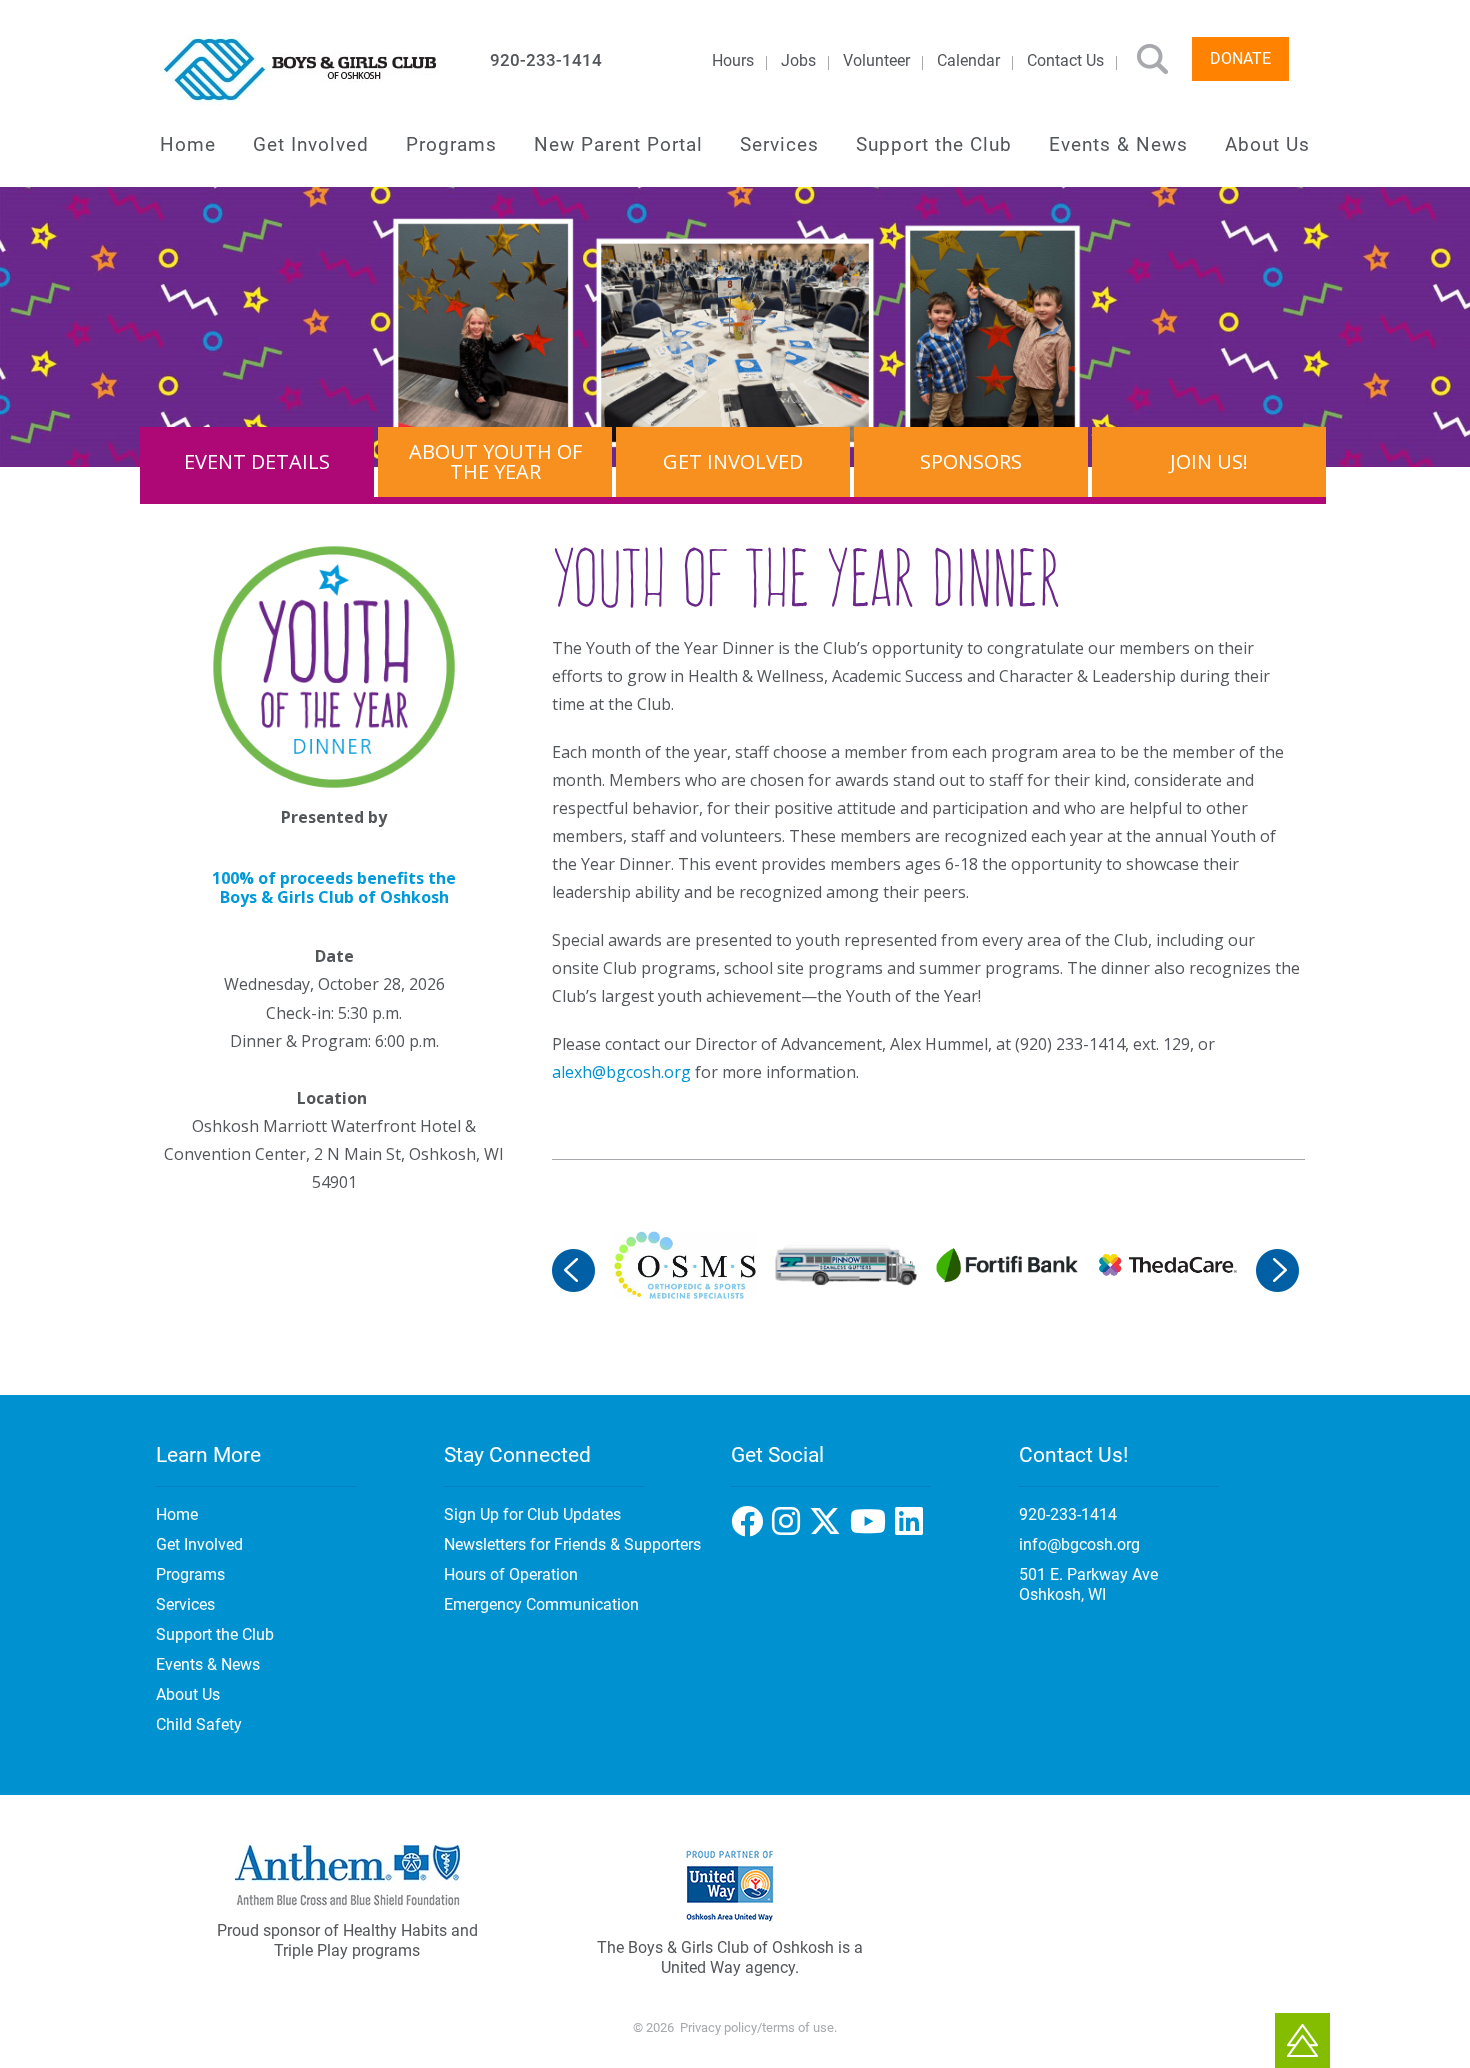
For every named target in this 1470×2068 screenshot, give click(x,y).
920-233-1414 (546, 60)
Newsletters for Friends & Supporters (572, 1544)
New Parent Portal (618, 144)
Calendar (968, 60)
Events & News (1118, 144)
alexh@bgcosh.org (621, 1072)
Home (188, 144)
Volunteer (876, 60)
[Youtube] (911, 1527)
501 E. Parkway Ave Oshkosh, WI (1088, 1584)
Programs (451, 144)
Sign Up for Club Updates (532, 1514)
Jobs (798, 60)
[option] (684, 1265)
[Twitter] (872, 1527)
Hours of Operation (511, 1574)
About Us (1267, 144)
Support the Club (934, 144)
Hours (733, 60)
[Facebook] (790, 1527)
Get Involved (311, 144)
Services (779, 144)
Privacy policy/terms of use (757, 2027)
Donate (1240, 58)
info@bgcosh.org (1079, 1544)
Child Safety (199, 1724)
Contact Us (1065, 60)
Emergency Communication (541, 1604)
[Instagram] (829, 1527)
